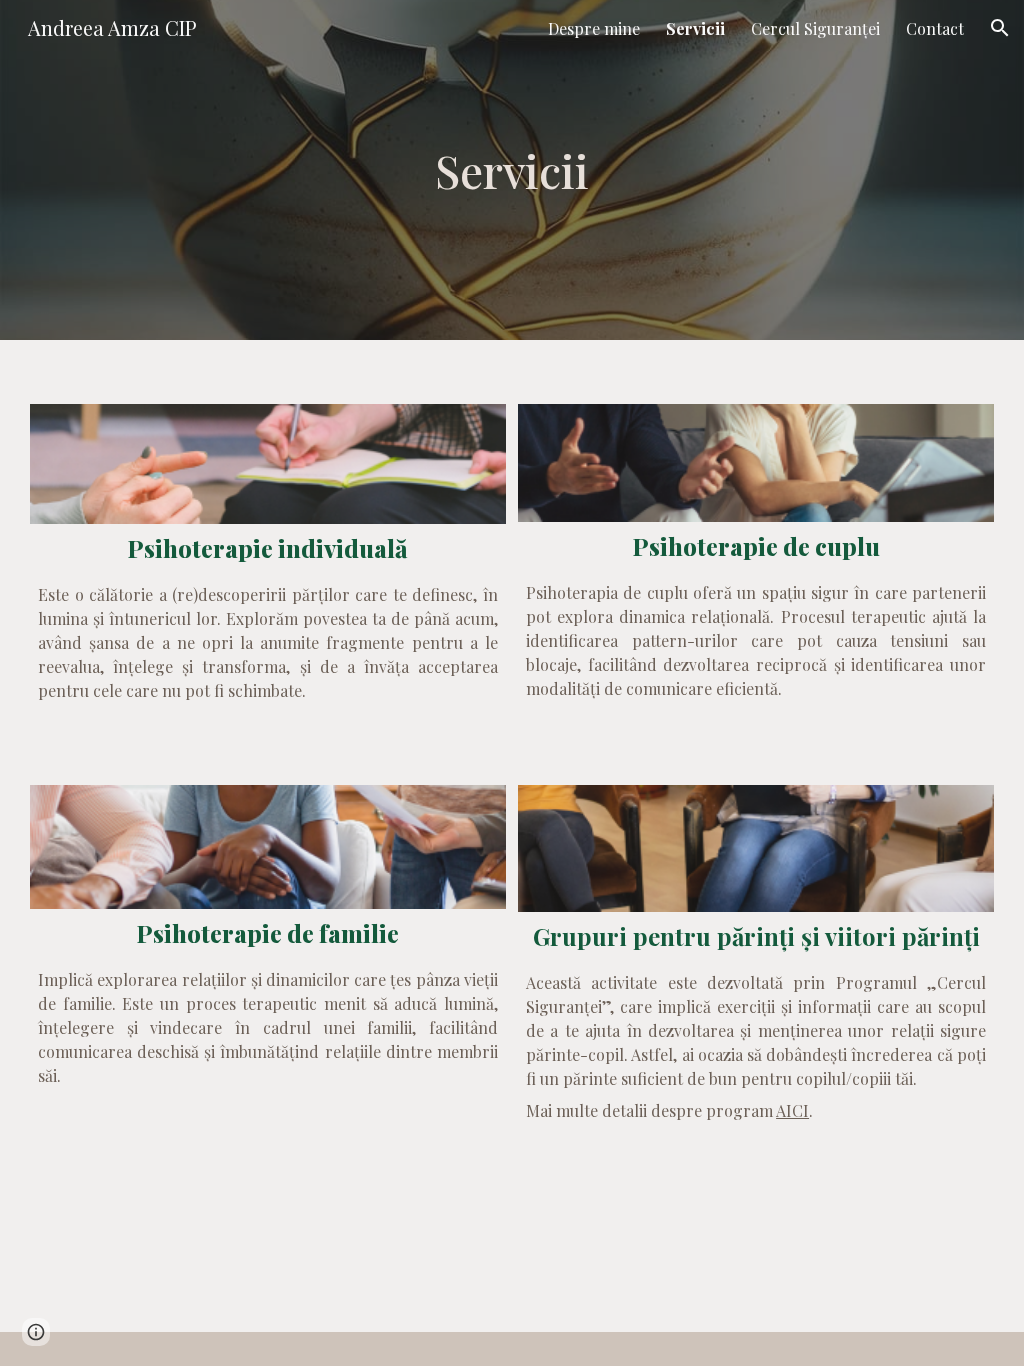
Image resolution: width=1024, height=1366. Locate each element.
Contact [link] (935, 28)
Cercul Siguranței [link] (815, 28)
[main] (512, 170)
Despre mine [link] (594, 28)
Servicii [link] (695, 28)
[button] (1000, 28)
